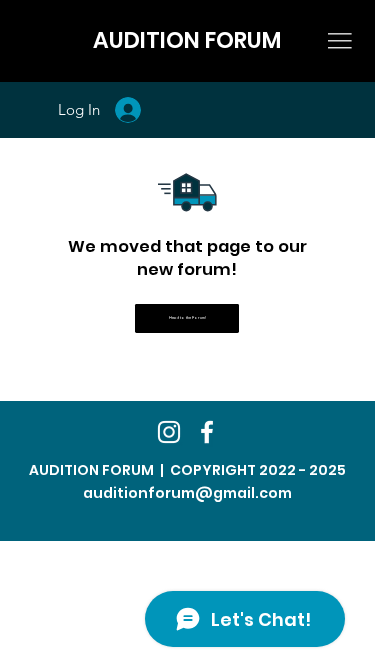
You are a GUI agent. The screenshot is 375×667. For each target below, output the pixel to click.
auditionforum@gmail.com (187, 493)
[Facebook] (207, 432)
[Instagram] (169, 432)
